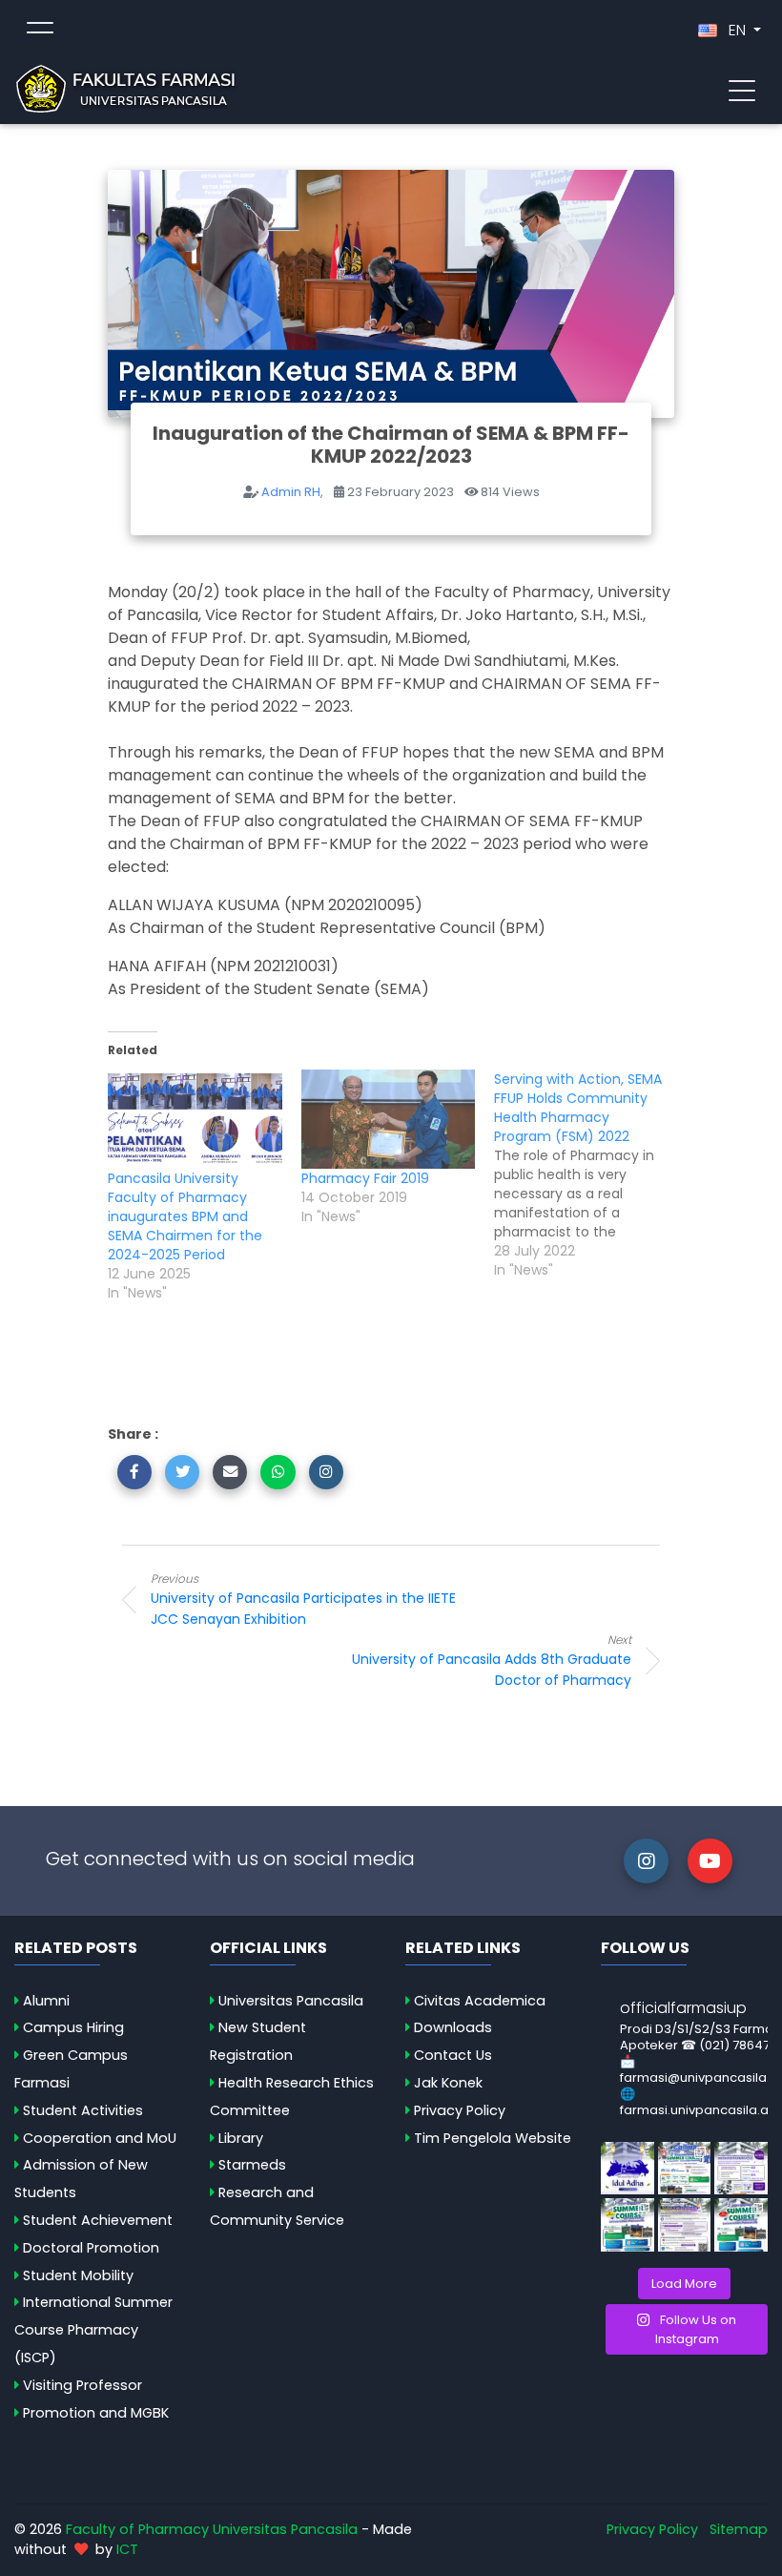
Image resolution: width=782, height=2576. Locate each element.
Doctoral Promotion (91, 2248)
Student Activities (83, 2110)
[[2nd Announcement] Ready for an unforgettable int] (628, 2225)
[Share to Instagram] (326, 1472)
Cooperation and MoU (100, 2138)
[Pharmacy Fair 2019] (389, 1119)
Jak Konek (448, 2083)
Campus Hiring (73, 2027)
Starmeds (252, 2165)
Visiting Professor (82, 2385)
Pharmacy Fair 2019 (365, 1178)
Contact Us (453, 2055)
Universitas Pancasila (291, 2001)
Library (241, 2138)
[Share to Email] (230, 1472)
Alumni (46, 2001)
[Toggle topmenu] (40, 31)
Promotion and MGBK (96, 2413)
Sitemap (739, 2529)
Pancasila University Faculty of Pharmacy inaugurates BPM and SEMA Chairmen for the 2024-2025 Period (185, 1216)
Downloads (453, 2027)
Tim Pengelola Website (493, 2138)
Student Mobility (78, 2275)
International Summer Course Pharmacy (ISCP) (93, 2330)
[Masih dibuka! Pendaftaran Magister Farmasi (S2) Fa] (741, 2169)
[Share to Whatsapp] (278, 1472)
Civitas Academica (480, 2001)
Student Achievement (98, 2220)
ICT (127, 2549)
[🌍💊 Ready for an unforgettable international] (741, 2225)
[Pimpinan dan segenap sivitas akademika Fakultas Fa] (628, 2169)
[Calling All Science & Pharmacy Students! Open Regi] (685, 2169)
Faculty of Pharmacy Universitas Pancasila (212, 2529)
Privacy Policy (460, 2110)
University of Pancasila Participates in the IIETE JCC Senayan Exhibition (303, 1600)
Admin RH (291, 492)
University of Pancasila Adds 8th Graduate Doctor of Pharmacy (492, 1661)
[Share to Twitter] (182, 1472)
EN (737, 30)
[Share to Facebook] (134, 1472)
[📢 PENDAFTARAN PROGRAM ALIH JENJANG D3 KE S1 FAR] (685, 2225)
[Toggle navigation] (742, 89)
